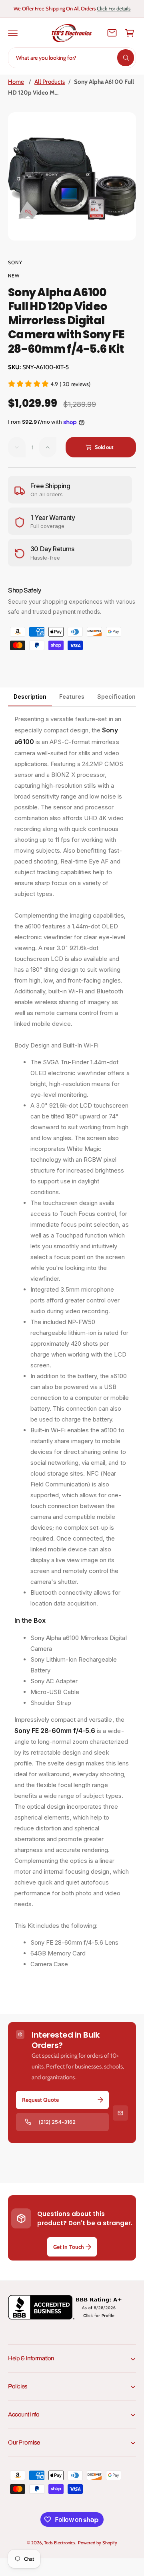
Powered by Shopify (98, 2543)
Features (72, 697)
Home (16, 82)
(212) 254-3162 (57, 2122)
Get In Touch (68, 2247)
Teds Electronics (59, 2543)
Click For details (114, 8)
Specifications (118, 697)
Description (30, 697)
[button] (13, 33)
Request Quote (40, 2100)
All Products (50, 82)
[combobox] (72, 58)
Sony (15, 262)
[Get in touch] (112, 33)
